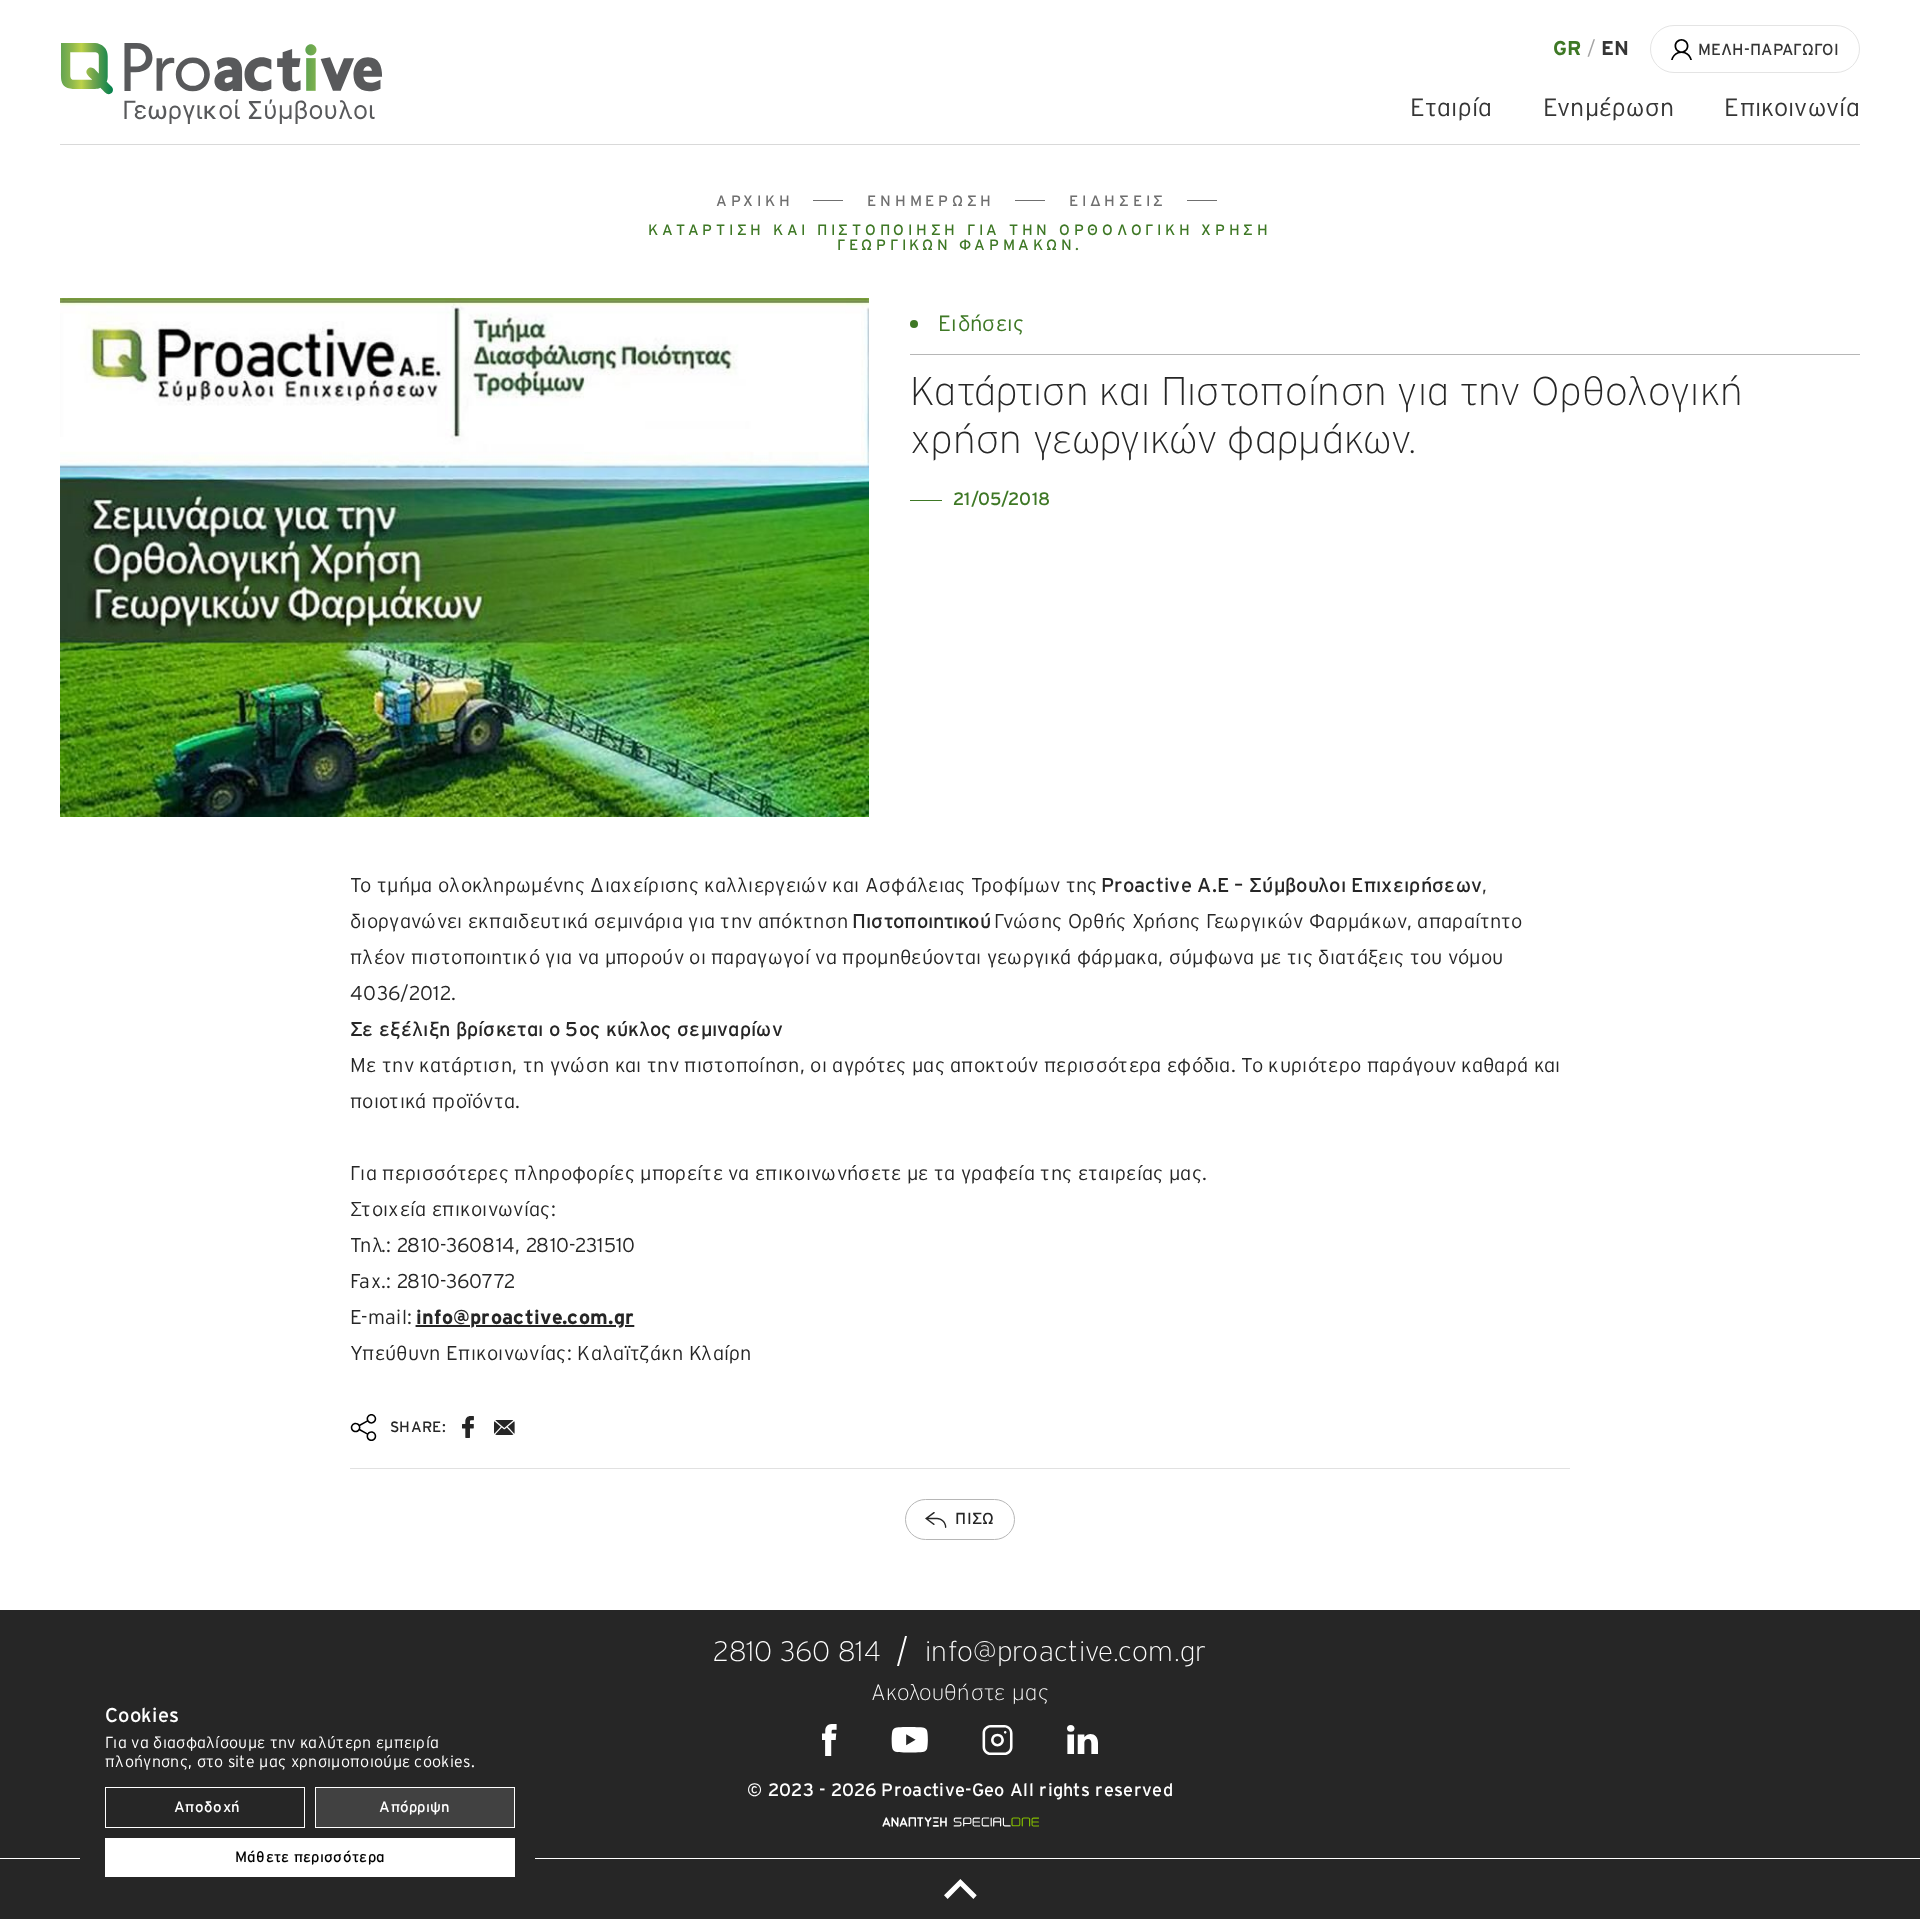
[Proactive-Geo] (222, 83)
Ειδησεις (1118, 201)
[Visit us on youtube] (909, 1740)
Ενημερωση (931, 201)
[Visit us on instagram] (997, 1740)
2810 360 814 (797, 1653)
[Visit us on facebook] (829, 1740)
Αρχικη (755, 201)
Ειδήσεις (981, 324)
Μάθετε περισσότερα (310, 1857)
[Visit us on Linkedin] (1082, 1740)
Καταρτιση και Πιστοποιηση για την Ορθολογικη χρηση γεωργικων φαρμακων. (960, 238)
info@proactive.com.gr (525, 1318)
